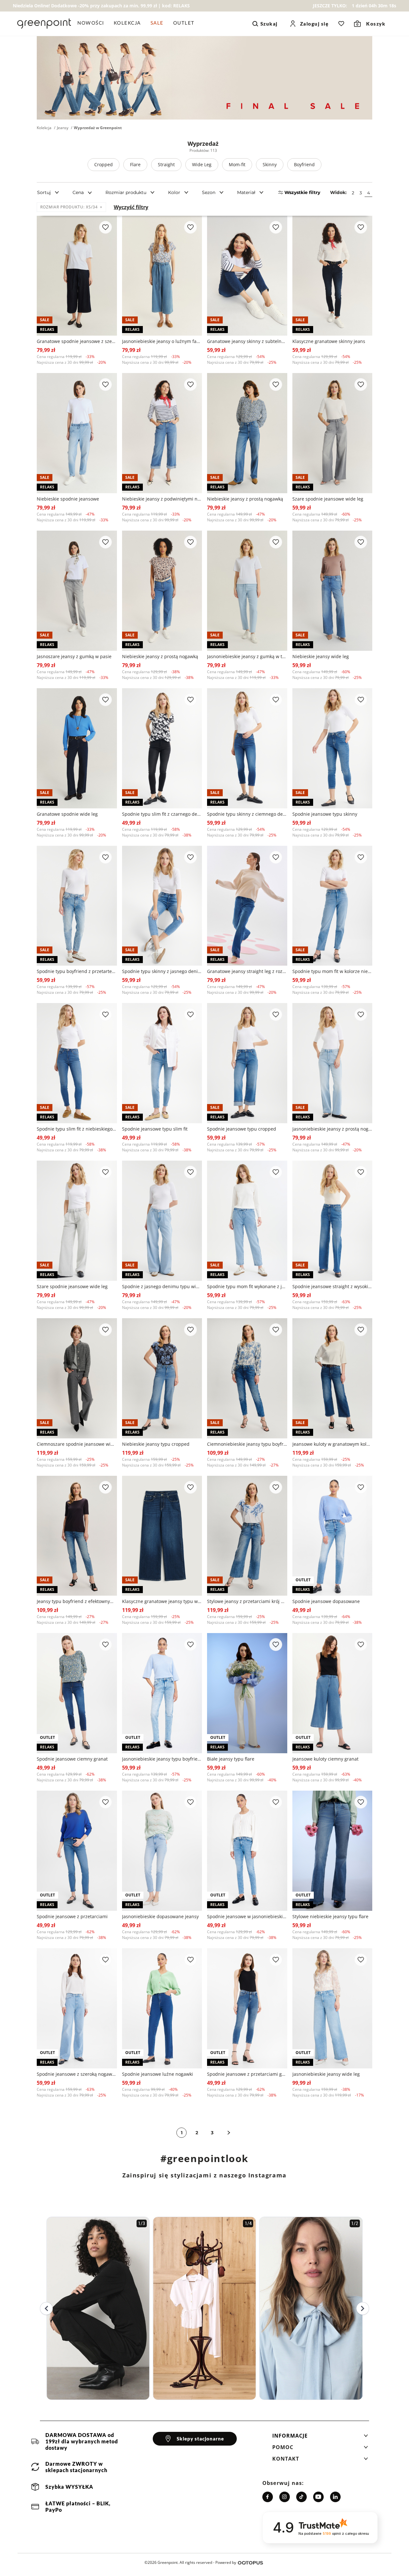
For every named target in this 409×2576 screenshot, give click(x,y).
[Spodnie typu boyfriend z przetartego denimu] (77, 906)
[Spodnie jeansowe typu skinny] (332, 748)
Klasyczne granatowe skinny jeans (329, 341)
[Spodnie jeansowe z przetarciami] (77, 1851)
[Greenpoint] (44, 24)
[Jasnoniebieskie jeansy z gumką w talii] (247, 591)
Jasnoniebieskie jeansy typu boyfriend (162, 1759)
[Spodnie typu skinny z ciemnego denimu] (247, 748)
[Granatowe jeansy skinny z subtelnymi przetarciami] (247, 276)
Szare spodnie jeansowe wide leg (328, 499)
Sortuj (44, 192)
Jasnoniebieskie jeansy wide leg (326, 2074)
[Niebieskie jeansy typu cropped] (162, 1378)
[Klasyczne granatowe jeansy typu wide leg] (162, 1536)
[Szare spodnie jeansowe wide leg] (332, 433)
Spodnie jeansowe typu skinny (325, 814)
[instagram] (285, 2497)
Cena (78, 192)
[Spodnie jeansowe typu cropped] (247, 1063)
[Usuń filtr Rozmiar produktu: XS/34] (101, 207)
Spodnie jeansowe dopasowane (326, 1601)
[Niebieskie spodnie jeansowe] (77, 433)
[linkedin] (335, 2497)
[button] (320, 2438)
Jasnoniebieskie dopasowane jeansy (160, 1916)
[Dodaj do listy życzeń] (105, 227)
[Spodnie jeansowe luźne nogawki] (162, 2008)
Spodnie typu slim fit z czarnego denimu (162, 814)
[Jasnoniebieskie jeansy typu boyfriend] (162, 1693)
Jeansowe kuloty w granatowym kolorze (332, 1444)
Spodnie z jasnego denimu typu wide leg (162, 1286)
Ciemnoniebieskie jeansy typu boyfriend (247, 1444)
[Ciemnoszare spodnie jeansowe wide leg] (77, 1378)
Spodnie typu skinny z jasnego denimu (162, 971)
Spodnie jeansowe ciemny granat (72, 1759)
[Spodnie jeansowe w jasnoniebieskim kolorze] (247, 1851)
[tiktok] (301, 2497)
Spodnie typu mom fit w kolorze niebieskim (332, 971)
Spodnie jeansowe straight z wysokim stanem (332, 1286)
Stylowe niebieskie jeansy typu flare (330, 1916)
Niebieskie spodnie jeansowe (68, 499)
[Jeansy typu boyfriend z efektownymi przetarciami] (77, 1536)
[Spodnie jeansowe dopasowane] (332, 1536)
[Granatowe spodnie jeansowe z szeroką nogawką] (77, 276)
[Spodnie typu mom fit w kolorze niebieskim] (332, 906)
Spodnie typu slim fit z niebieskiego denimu (77, 1129)
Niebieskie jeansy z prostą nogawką (245, 499)
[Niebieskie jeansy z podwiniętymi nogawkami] (162, 433)
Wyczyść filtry (131, 207)
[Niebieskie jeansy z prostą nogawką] (247, 433)
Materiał (246, 192)
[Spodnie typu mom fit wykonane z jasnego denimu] (247, 1221)
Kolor (174, 192)
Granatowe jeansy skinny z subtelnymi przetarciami (247, 341)
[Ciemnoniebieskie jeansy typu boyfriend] (247, 1378)
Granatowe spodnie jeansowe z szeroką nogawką (77, 341)
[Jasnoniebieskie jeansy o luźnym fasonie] (162, 276)
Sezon (209, 192)
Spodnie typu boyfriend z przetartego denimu (77, 971)
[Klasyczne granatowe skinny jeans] (332, 276)
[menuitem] (93, 24)
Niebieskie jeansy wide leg (321, 656)
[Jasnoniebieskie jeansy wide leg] (332, 2008)
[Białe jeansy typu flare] (247, 1693)
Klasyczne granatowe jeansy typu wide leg (162, 1601)
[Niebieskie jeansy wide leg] (332, 591)
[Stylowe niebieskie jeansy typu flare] (332, 1851)
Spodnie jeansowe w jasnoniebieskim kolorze (247, 1916)
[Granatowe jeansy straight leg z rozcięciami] (247, 906)
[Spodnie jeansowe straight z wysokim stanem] (332, 1221)
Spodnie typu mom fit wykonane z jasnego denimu (247, 1286)
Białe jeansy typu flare (231, 1759)
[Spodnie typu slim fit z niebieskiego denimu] (77, 1063)
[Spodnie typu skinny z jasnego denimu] (162, 906)
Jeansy (63, 128)
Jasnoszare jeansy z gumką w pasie (74, 656)
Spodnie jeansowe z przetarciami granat (247, 2074)
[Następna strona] (229, 2133)
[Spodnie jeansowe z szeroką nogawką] (77, 2008)
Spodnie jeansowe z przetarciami (72, 1916)
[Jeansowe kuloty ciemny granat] (332, 1693)
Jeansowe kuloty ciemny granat (325, 1759)
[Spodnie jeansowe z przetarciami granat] (247, 2008)
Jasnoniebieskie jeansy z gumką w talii (247, 656)
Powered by (226, 2562)
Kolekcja (44, 128)
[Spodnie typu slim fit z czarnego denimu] (162, 748)
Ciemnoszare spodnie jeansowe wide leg (77, 1444)
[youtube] (318, 2497)
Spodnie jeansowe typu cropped (242, 1129)
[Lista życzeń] (341, 24)
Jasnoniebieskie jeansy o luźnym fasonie (162, 341)
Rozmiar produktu (126, 192)
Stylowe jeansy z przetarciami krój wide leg (247, 1601)
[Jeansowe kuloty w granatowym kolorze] (332, 1378)
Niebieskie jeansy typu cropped (156, 1444)
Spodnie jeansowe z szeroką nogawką (77, 2074)
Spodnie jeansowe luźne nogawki (158, 2074)
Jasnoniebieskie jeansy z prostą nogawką (332, 1129)
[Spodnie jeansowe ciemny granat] (77, 1693)
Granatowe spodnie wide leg (67, 814)
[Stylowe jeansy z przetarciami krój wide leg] (247, 1536)
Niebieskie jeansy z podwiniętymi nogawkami (162, 499)
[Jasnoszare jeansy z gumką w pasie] (77, 591)
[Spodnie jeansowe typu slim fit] (162, 1063)
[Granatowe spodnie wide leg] (77, 748)
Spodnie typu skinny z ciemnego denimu (247, 814)
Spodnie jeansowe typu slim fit (155, 1129)
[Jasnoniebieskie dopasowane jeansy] (162, 1851)
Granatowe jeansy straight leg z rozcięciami (247, 971)
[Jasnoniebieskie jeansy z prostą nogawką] (332, 1063)
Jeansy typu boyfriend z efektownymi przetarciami (77, 1601)
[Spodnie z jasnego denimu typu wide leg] (162, 1221)
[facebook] (268, 2497)
